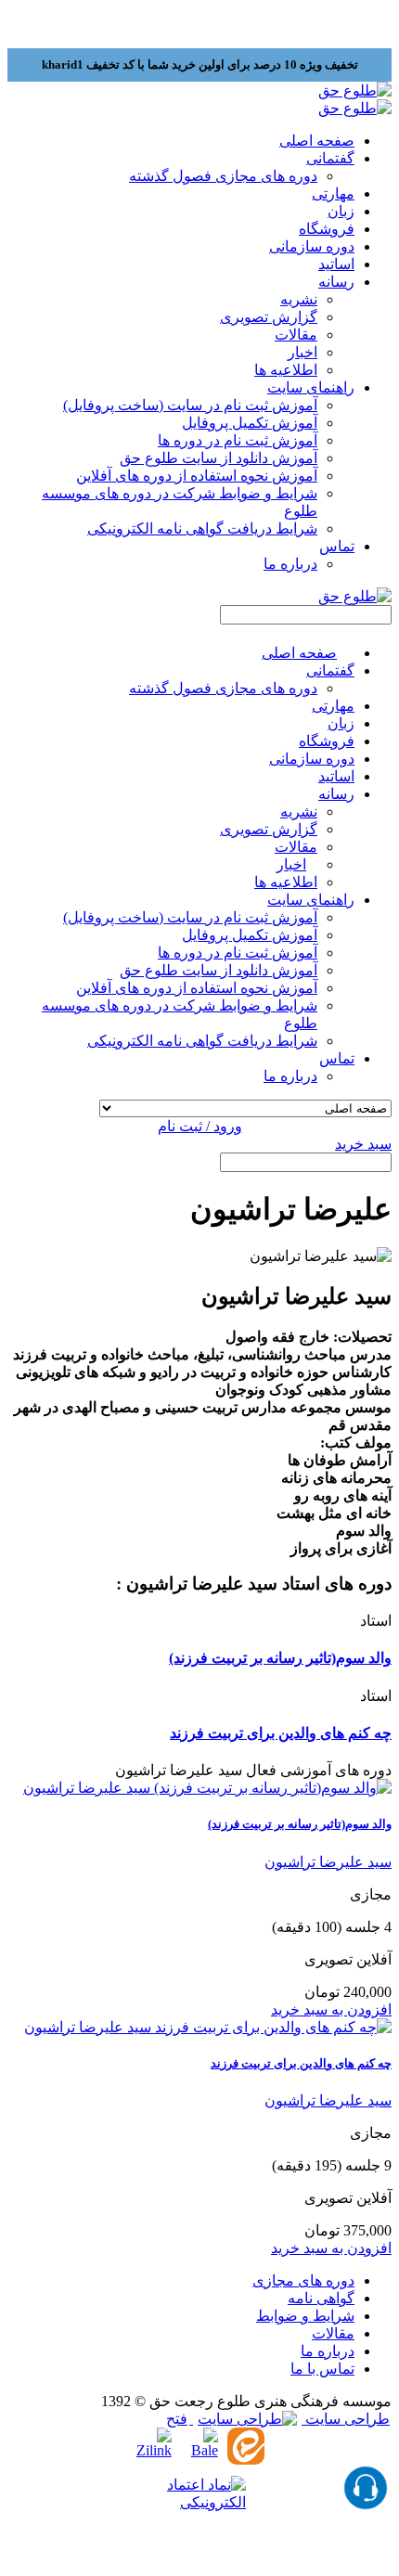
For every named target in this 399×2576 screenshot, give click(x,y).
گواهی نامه (321, 2298)
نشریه (299, 299)
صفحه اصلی (317, 141)
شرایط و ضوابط (305, 2316)
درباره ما (290, 564)
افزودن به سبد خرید (331, 2009)
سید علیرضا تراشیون (328, 1862)
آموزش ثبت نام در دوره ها (238, 440)
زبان (341, 211)
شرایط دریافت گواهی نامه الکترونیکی (202, 528)
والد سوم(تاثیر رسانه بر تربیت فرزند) (280, 1658)
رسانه (336, 794)
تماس (337, 1058)
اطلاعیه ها (286, 370)
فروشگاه (327, 229)
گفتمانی (330, 670)
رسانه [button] (336, 282)
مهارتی (333, 193)
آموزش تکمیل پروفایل (250, 423)
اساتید (336, 264)
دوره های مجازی (303, 2280)
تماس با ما (322, 2369)
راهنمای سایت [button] (311, 387)
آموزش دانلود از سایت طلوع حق (219, 458)
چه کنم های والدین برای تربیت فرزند (281, 1733)
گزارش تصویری (269, 317)
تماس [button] (337, 546)
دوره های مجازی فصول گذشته (223, 176)
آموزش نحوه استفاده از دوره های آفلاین (197, 476)
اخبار (302, 352)
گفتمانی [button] (330, 158)
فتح (177, 2419)
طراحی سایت (346, 2419)
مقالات (296, 335)
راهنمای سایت (311, 900)
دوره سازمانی (312, 246)
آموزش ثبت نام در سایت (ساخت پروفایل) (190, 405)
